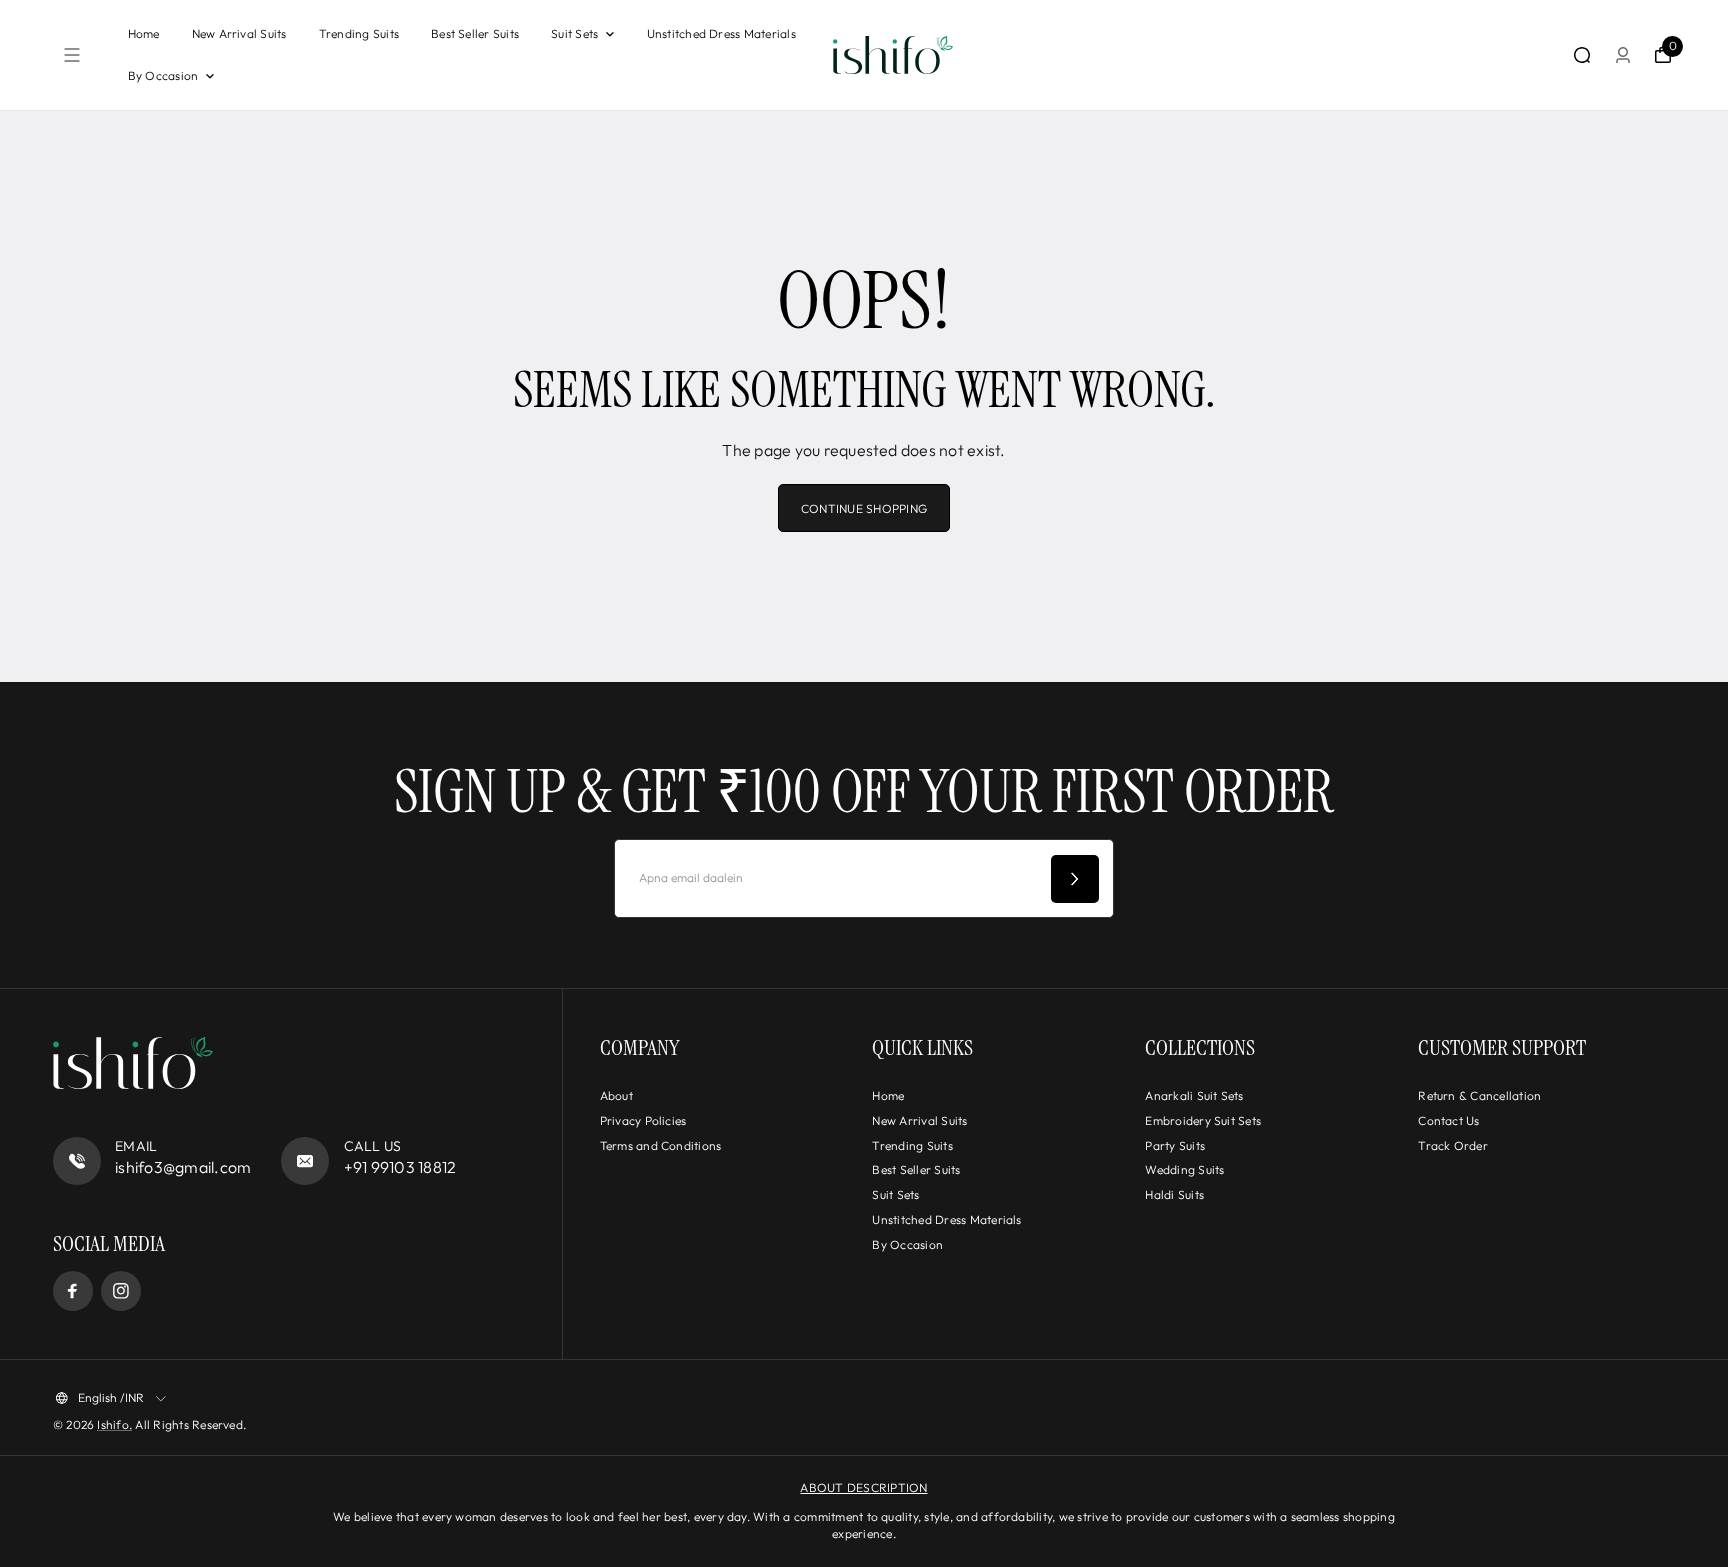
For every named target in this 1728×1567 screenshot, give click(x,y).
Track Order (1453, 1145)
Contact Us (1448, 1120)
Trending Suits (359, 33)
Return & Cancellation (1479, 1095)
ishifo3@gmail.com (183, 1167)
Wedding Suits (1184, 1169)
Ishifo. (114, 1424)
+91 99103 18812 (400, 1167)
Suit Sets (574, 33)
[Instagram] (121, 1291)
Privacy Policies (643, 1120)
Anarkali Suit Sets (1194, 1095)
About (616, 1095)
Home (144, 33)
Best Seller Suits (475, 33)
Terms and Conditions (661, 1145)
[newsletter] (1075, 879)
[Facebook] (73, 1291)
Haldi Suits (1174, 1194)
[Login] (1623, 55)
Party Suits (1175, 1145)
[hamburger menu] (72, 55)
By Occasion (163, 75)
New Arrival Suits (239, 33)
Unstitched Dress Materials (721, 33)
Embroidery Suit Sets (1203, 1120)
